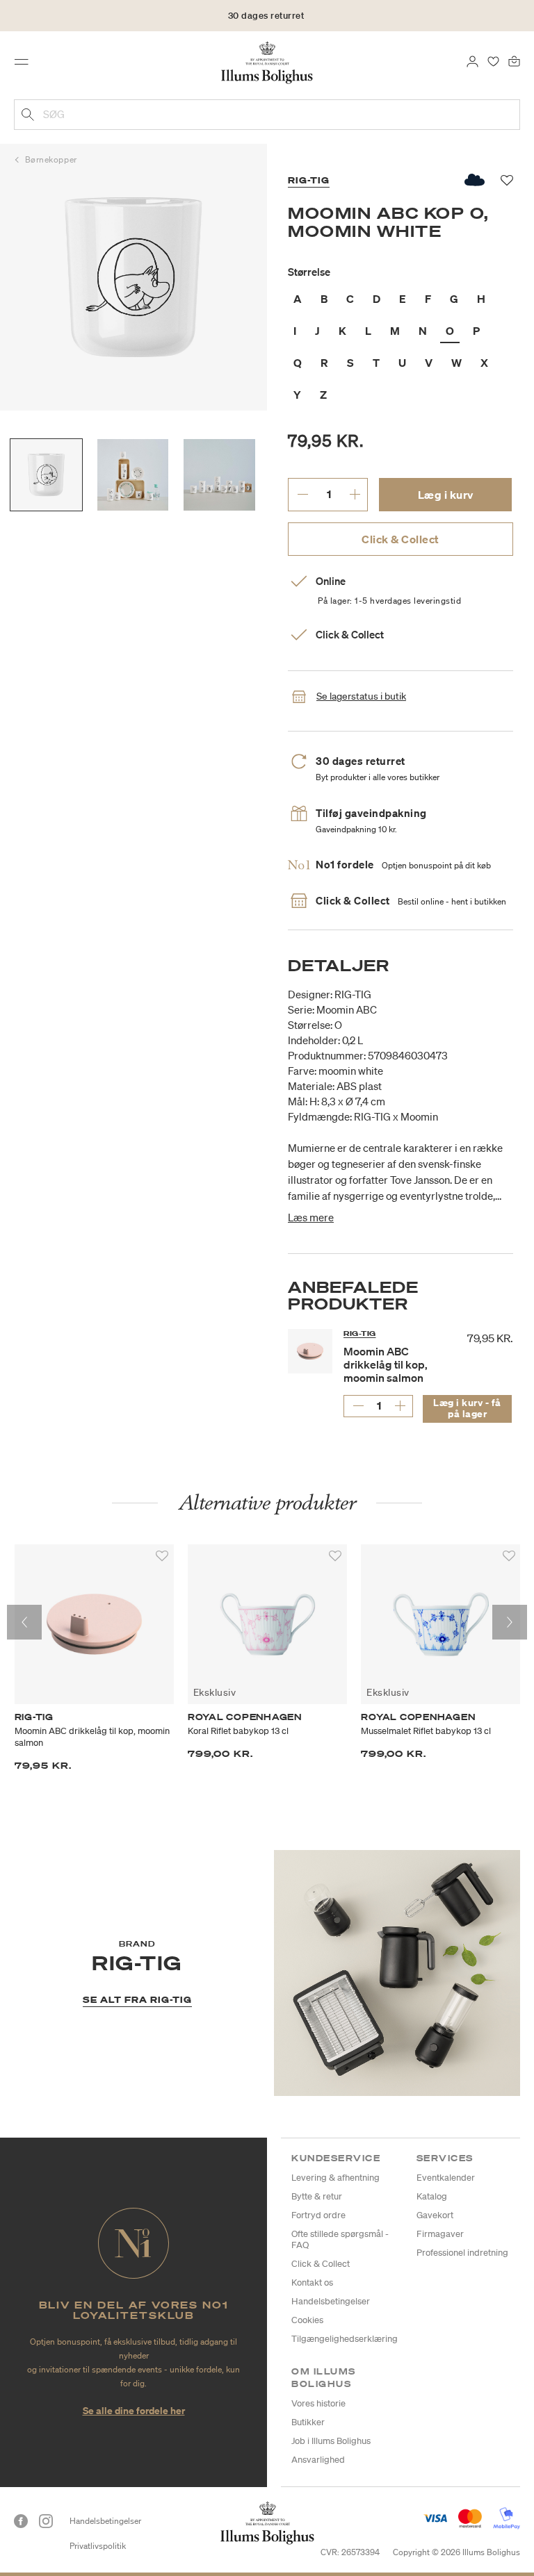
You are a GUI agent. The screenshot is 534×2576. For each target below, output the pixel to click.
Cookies (307, 2320)
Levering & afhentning (335, 2178)
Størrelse (309, 272)
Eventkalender (446, 2178)
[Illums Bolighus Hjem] (267, 62)
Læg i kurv (446, 495)
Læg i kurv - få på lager (467, 1408)
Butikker (308, 2422)
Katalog (432, 2196)
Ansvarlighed (318, 2460)
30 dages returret (266, 16)
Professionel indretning (462, 2253)
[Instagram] (46, 2521)
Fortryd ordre (318, 2215)
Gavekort (435, 2215)
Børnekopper (51, 159)
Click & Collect (400, 539)
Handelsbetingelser (331, 2301)
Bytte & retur (317, 2196)
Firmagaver (440, 2234)
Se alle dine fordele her (134, 2410)
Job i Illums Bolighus (331, 2441)
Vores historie (318, 2403)
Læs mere (311, 1217)
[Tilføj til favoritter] (162, 1556)
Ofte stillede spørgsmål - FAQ (340, 2239)
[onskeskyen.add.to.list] (475, 180)
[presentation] (24, 1622)
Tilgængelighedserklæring (345, 2339)
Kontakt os (312, 2282)
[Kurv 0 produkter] (514, 60)
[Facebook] (21, 2521)
